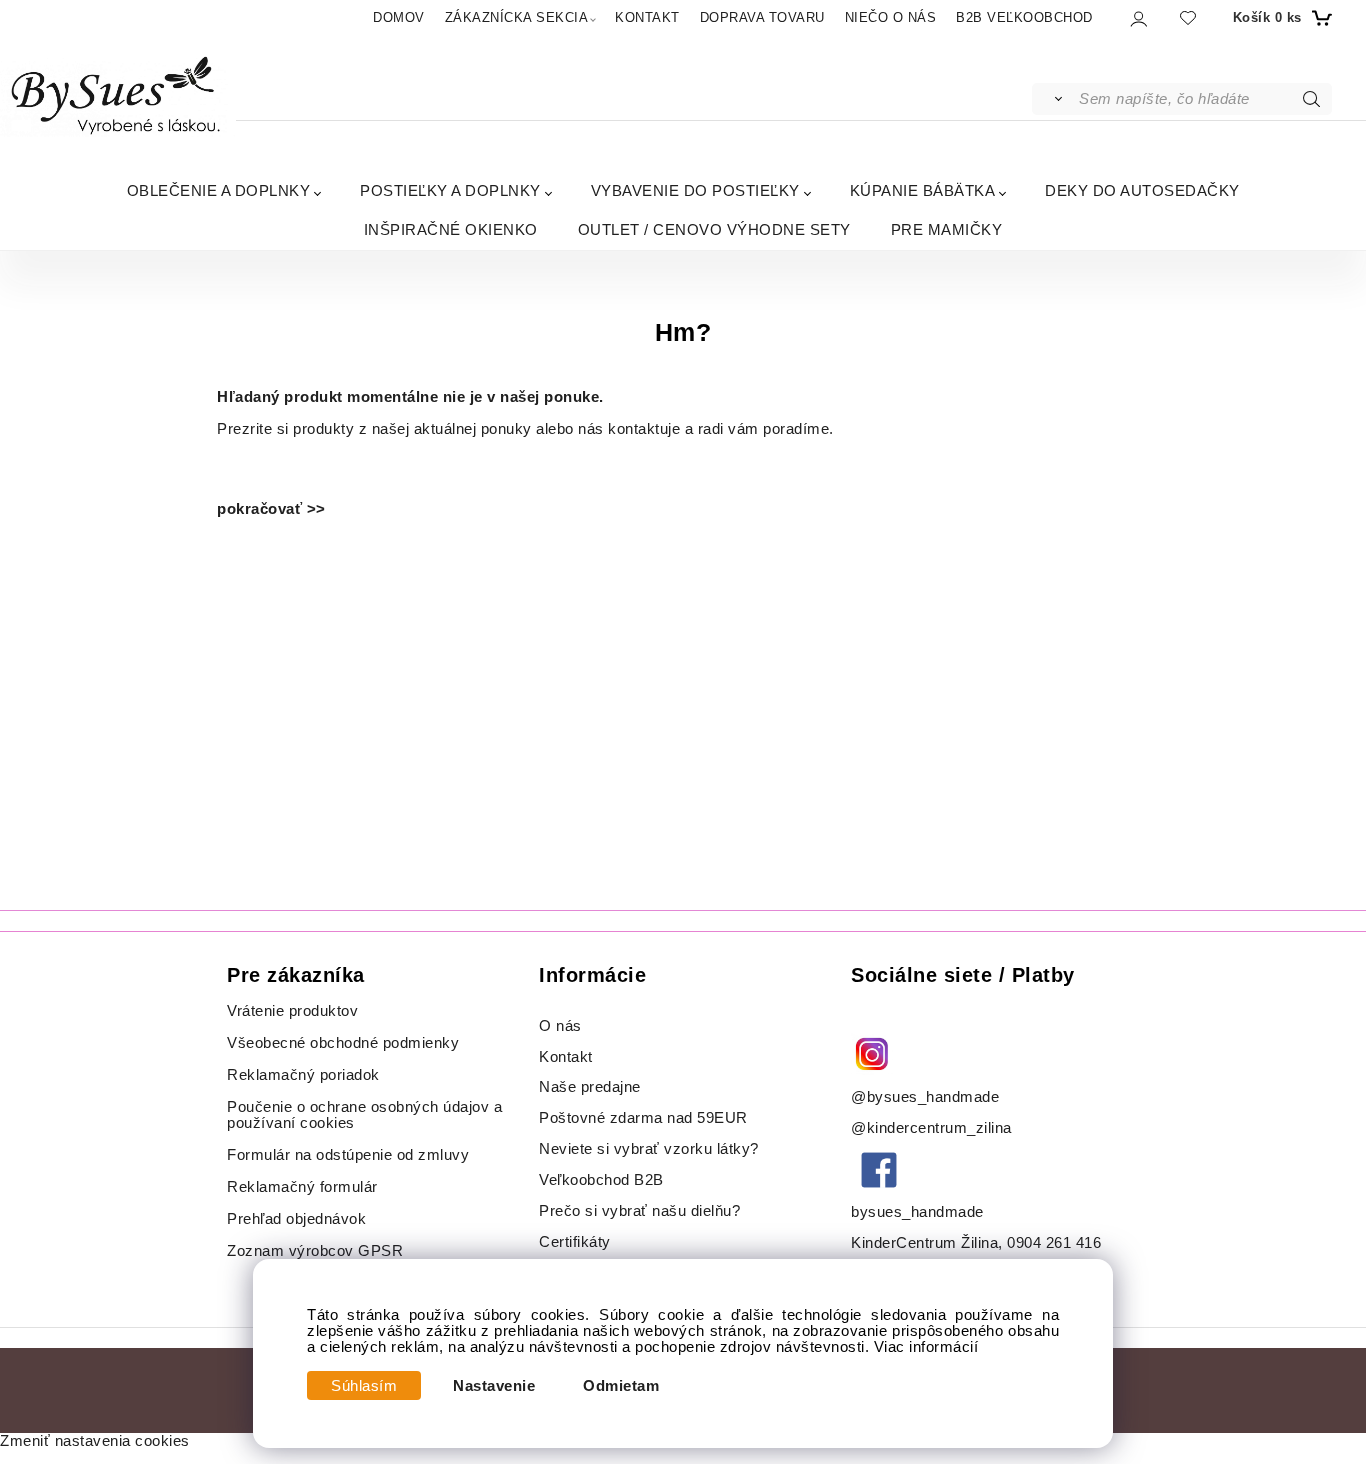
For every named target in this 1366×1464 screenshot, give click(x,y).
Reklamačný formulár (302, 1187)
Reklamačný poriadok (303, 1075)
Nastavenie (494, 1386)
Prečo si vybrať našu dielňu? (639, 1211)
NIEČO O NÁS (891, 17)
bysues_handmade (919, 1212)
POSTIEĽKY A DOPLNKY (450, 190)
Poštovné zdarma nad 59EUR (643, 1118)
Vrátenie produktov (292, 1011)
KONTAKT (647, 17)
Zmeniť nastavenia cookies (95, 1441)
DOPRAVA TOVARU (762, 17)
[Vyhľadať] (1054, 99)
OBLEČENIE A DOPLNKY (219, 190)
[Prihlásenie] (1137, 18)
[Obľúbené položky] (1188, 17)
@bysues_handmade (925, 1097)
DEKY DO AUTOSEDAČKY (1142, 190)
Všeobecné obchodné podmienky (343, 1043)
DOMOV (399, 17)
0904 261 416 (1054, 1243)
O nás (560, 1026)
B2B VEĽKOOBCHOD (1024, 17)
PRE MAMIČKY (947, 229)
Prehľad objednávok (296, 1219)
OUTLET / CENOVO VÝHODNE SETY (714, 229)
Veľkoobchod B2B (601, 1180)
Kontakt (568, 1057)
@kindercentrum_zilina (933, 1128)
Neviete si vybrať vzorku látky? (649, 1149)
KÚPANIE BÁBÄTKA (923, 190)
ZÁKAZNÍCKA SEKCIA (517, 17)
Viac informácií (926, 1347)
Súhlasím (364, 1386)
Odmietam (621, 1386)
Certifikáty (575, 1242)
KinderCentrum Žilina (924, 1243)
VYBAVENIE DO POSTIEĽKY (695, 190)
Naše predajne (590, 1087)
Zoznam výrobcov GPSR (315, 1251)
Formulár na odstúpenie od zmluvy (348, 1155)
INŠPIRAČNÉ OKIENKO (451, 229)
